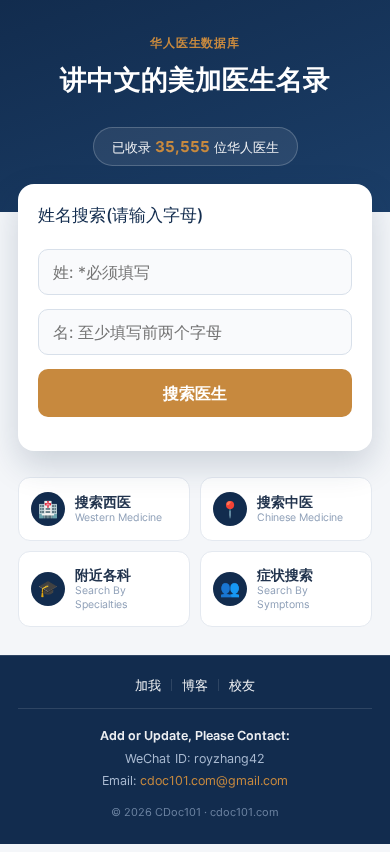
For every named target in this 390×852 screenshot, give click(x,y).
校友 (242, 685)
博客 (195, 685)
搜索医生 (195, 393)
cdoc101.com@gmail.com (214, 780)
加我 (148, 685)
